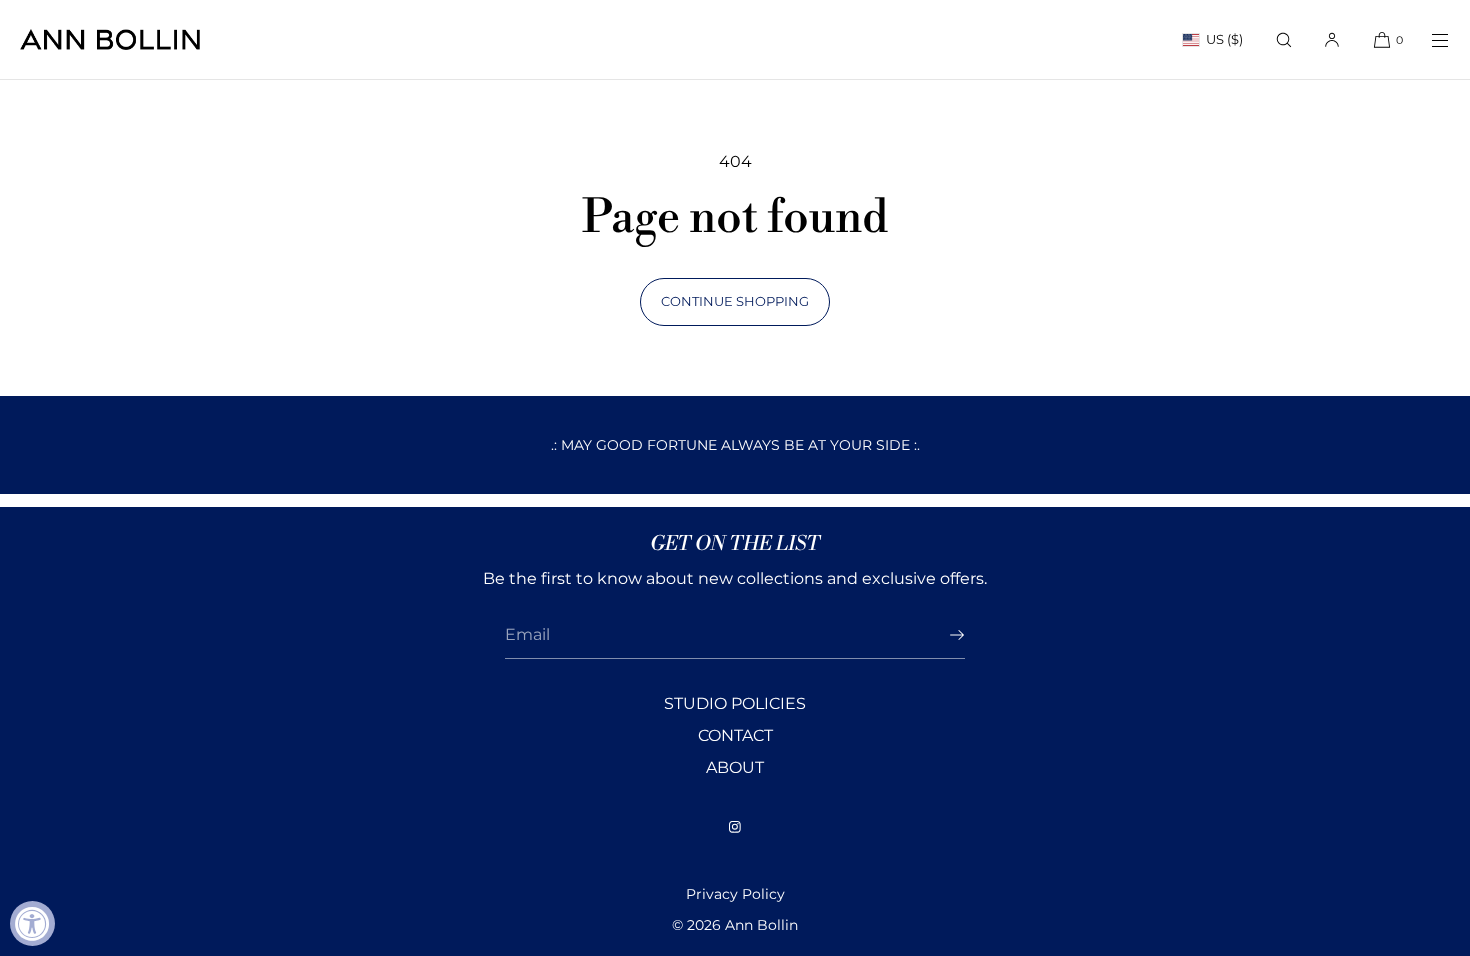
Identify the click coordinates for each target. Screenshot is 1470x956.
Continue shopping (735, 301)
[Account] (1332, 39)
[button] (1284, 39)
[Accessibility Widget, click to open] (32, 923)
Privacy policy (735, 894)
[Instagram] (735, 827)
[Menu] (1428, 39)
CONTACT (735, 735)
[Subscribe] (940, 635)
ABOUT (735, 767)
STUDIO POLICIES (735, 703)
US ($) (1224, 39)
